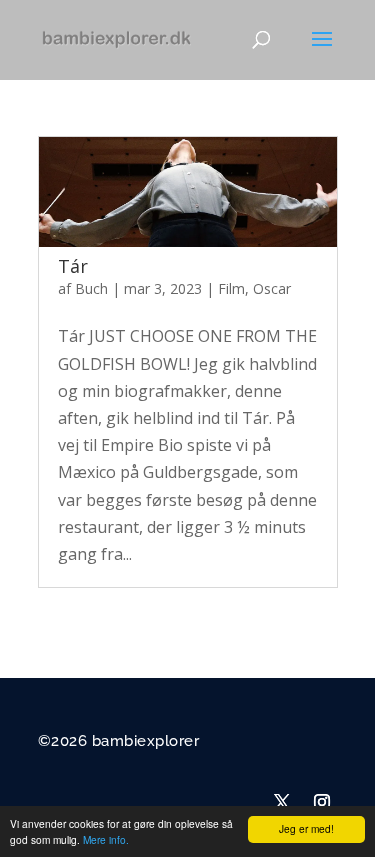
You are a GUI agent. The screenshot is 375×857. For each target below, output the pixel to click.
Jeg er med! (306, 828)
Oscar (272, 288)
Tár (73, 266)
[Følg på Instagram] (322, 802)
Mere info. (106, 839)
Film (231, 288)
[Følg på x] (282, 802)
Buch (91, 288)
